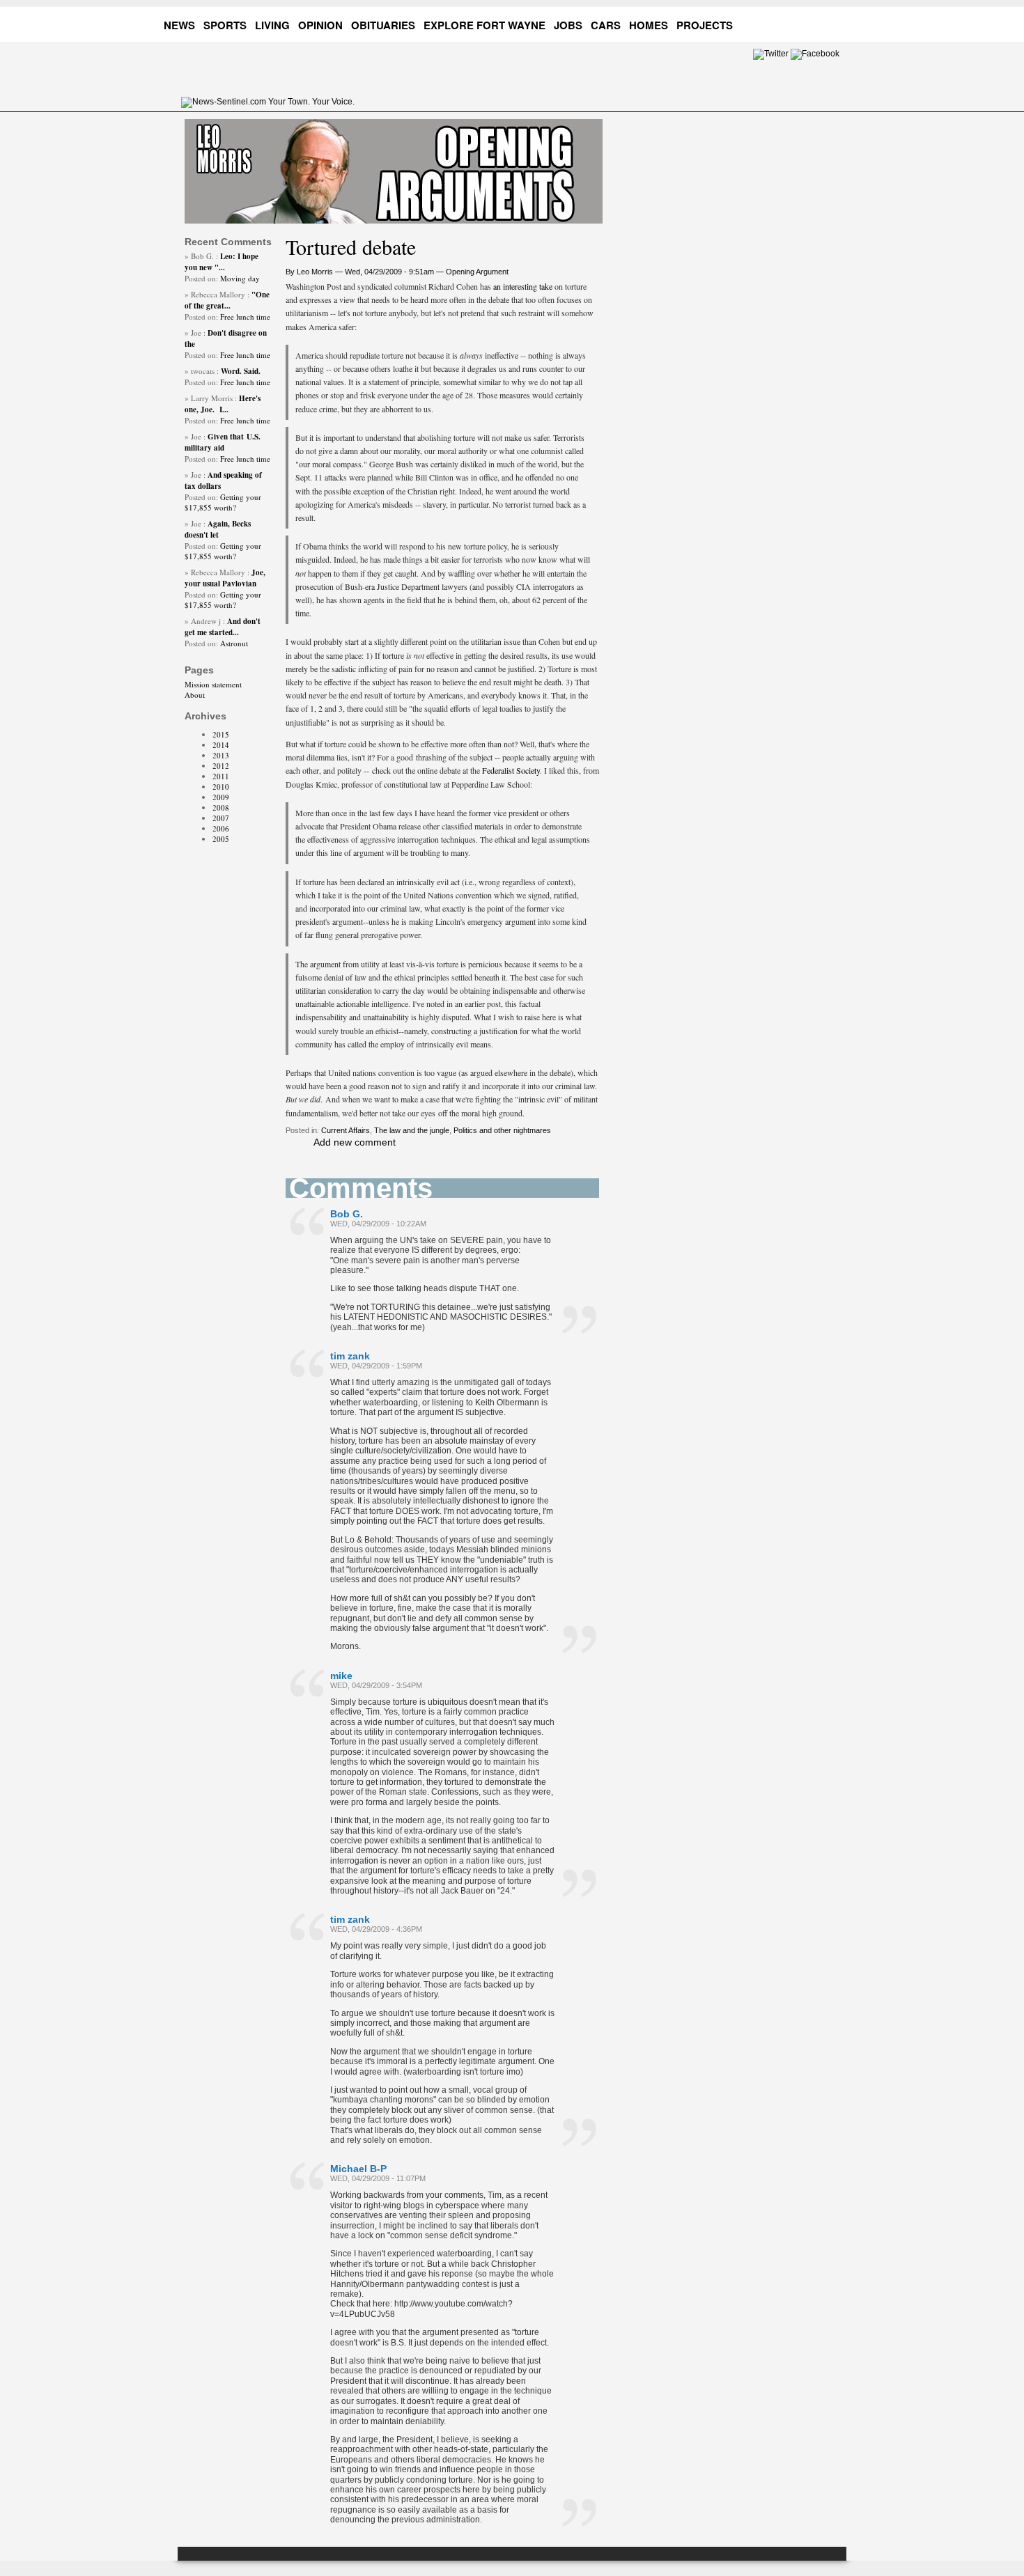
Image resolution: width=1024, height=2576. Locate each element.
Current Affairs (346, 1130)
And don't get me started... (223, 627)
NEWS (179, 25)
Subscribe (833, 23)
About (195, 695)
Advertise (779, 23)
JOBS (568, 25)
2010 (221, 787)
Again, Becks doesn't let (218, 529)
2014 (221, 745)
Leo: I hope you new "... (222, 262)
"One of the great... (227, 300)
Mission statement (213, 684)
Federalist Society (510, 770)
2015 (221, 734)
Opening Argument (477, 272)
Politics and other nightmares (502, 1130)
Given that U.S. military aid (223, 442)
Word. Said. (241, 371)
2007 (221, 818)
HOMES (649, 25)
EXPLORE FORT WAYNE (484, 25)
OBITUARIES (383, 25)
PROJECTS (705, 25)
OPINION (320, 25)
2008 (221, 807)
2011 (221, 776)
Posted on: (202, 278)
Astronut (234, 643)
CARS (606, 25)
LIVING (272, 25)
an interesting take (524, 286)
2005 (221, 839)
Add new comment (355, 1142)
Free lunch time (245, 317)
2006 (221, 828)
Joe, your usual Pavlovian (225, 578)
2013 (221, 755)
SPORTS (225, 25)
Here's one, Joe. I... (223, 404)
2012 (221, 766)
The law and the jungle (412, 1130)
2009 (221, 797)
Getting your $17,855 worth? (223, 502)
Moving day (240, 278)
